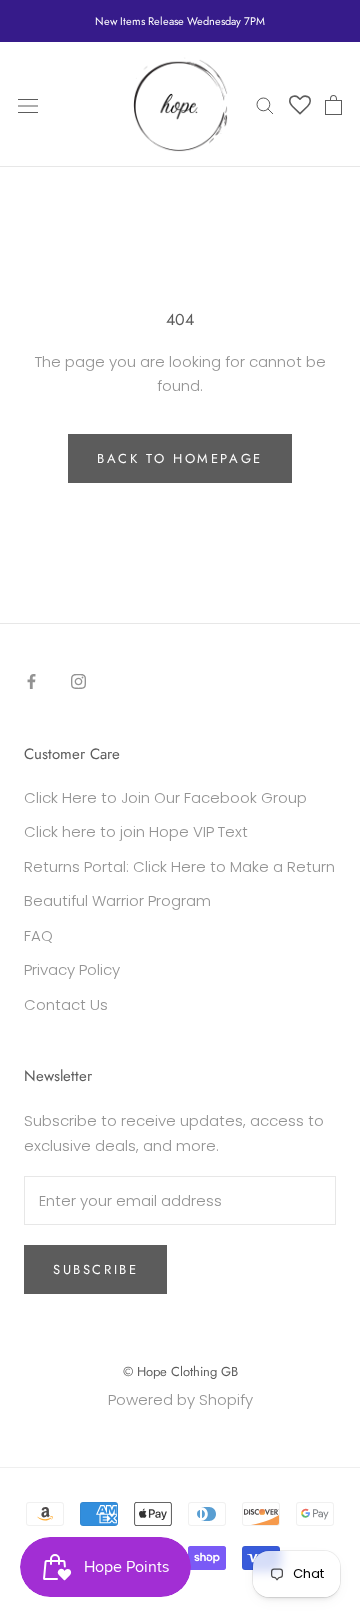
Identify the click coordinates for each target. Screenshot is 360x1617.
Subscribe (95, 1269)
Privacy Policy (72, 969)
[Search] (265, 104)
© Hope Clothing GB (180, 1371)
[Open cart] (333, 105)
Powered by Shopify (180, 1399)
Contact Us (66, 1004)
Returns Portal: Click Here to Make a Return (179, 866)
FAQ (38, 935)
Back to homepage (180, 458)
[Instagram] (78, 681)
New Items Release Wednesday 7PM (180, 21)
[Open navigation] (28, 105)
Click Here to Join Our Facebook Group (165, 797)
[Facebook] (31, 681)
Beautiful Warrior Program (117, 900)
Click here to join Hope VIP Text (136, 831)
